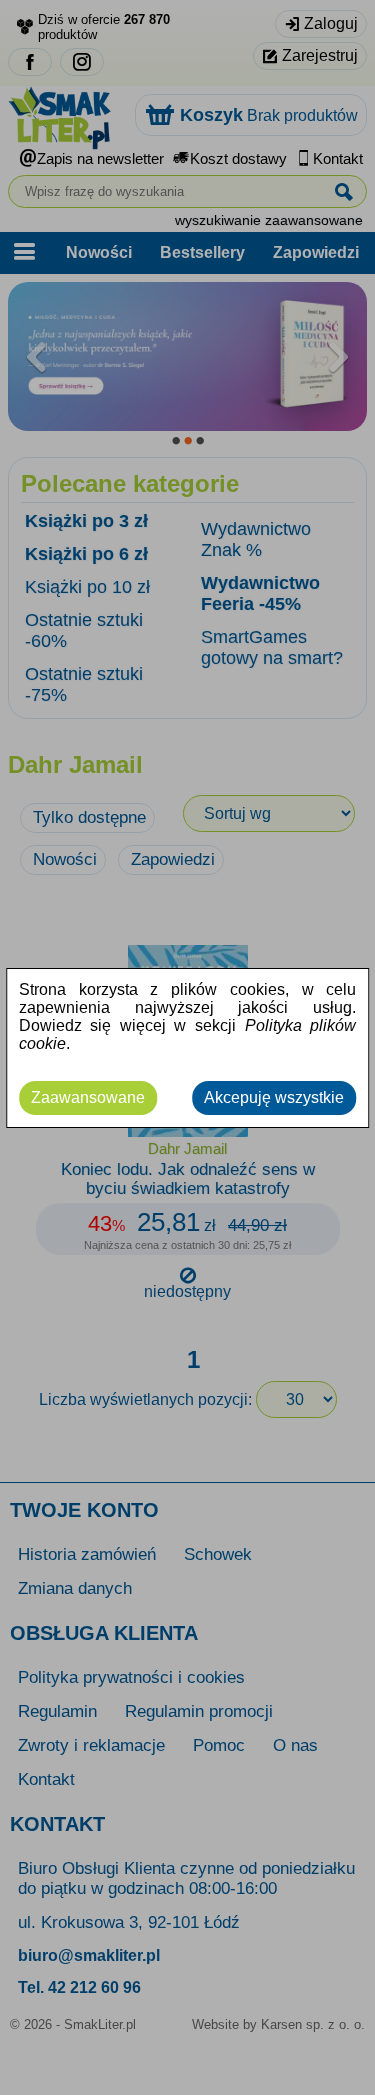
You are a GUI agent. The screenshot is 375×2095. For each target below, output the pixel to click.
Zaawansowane (88, 1097)
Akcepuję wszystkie (274, 1097)
